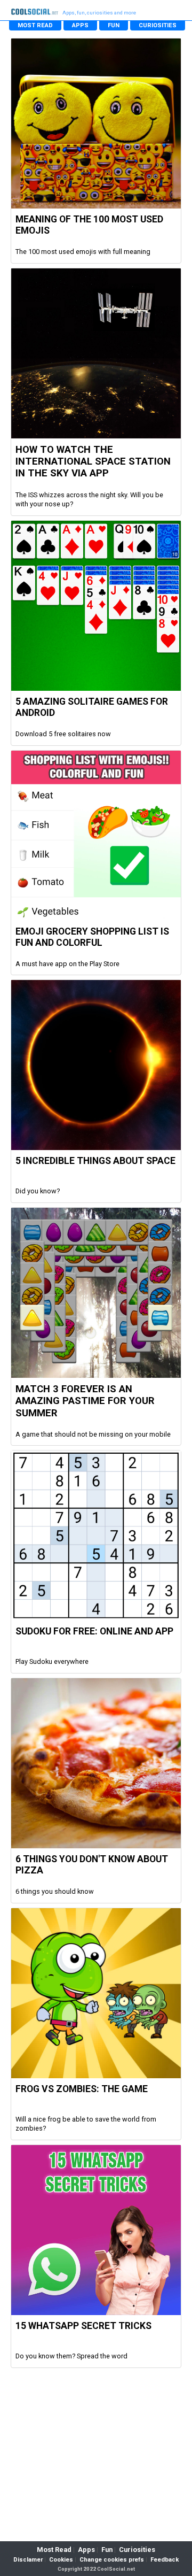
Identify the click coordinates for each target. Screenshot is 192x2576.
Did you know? (38, 1191)
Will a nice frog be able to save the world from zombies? (86, 2124)
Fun (107, 2550)
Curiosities (137, 2550)
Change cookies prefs (112, 2560)
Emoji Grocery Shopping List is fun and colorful (92, 937)
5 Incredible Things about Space (95, 1161)
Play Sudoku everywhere (52, 1661)
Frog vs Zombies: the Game (82, 2089)
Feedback (165, 2560)
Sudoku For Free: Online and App (94, 1631)
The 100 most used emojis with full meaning (83, 252)
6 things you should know (55, 1891)
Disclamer (28, 2560)
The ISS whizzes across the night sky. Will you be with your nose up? (89, 500)
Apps (86, 2550)
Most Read (54, 2550)
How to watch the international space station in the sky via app (93, 462)
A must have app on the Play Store (67, 964)
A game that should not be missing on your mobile (93, 1434)
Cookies (61, 2560)
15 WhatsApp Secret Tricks (83, 2326)
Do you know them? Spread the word (71, 2356)
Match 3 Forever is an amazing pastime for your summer (85, 1401)
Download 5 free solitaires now (63, 734)
